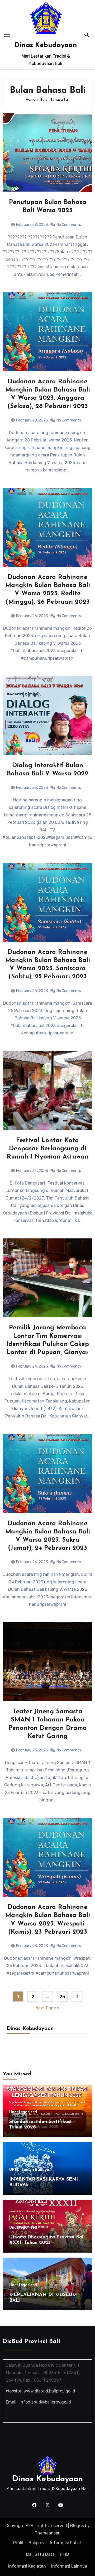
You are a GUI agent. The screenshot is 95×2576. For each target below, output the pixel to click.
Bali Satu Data (40, 2554)
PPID (65, 2554)
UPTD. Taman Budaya (29, 2170)
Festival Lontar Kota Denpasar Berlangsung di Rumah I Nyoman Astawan (48, 1149)
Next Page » (47, 2008)
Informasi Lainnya (69, 2566)
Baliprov (37, 2543)
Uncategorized (23, 2112)
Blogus (77, 2526)
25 (62, 1997)
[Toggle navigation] (7, 35)
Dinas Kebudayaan (46, 45)
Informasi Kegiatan (27, 2566)
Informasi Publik (66, 2543)
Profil (18, 2543)
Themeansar (47, 2533)
